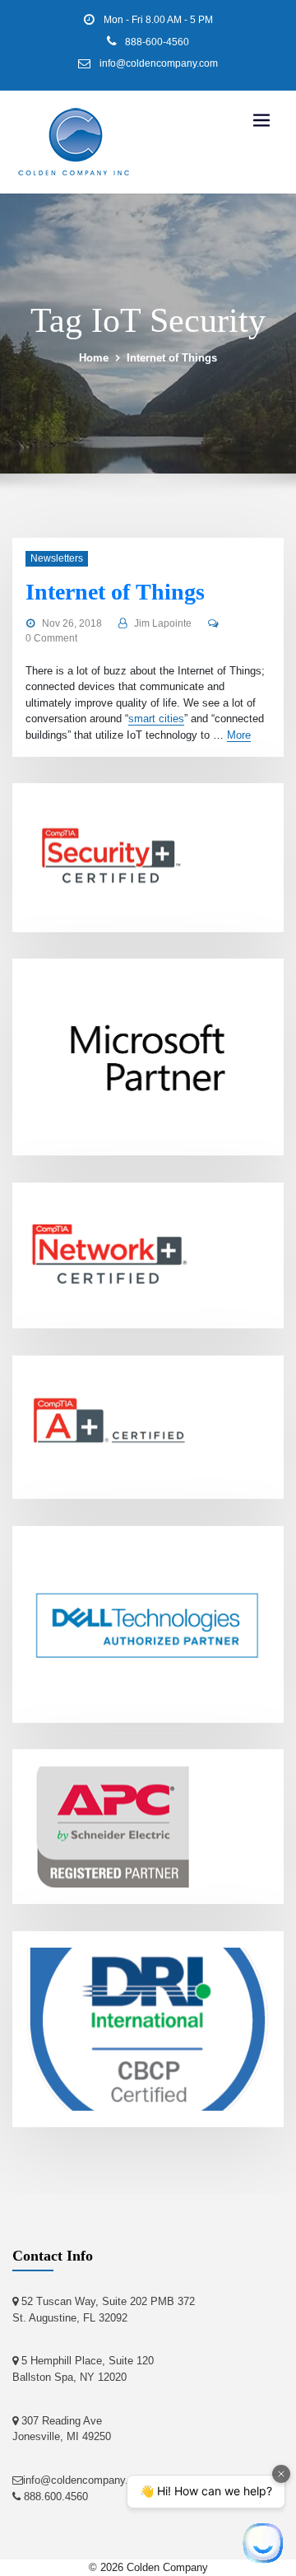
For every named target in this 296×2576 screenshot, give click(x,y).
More (239, 735)
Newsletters (57, 558)
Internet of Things (172, 358)
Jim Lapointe (163, 623)
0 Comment (51, 638)
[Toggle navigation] (261, 121)
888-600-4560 (157, 42)
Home (94, 358)
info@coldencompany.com (159, 63)
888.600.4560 (54, 2497)
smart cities (156, 719)
